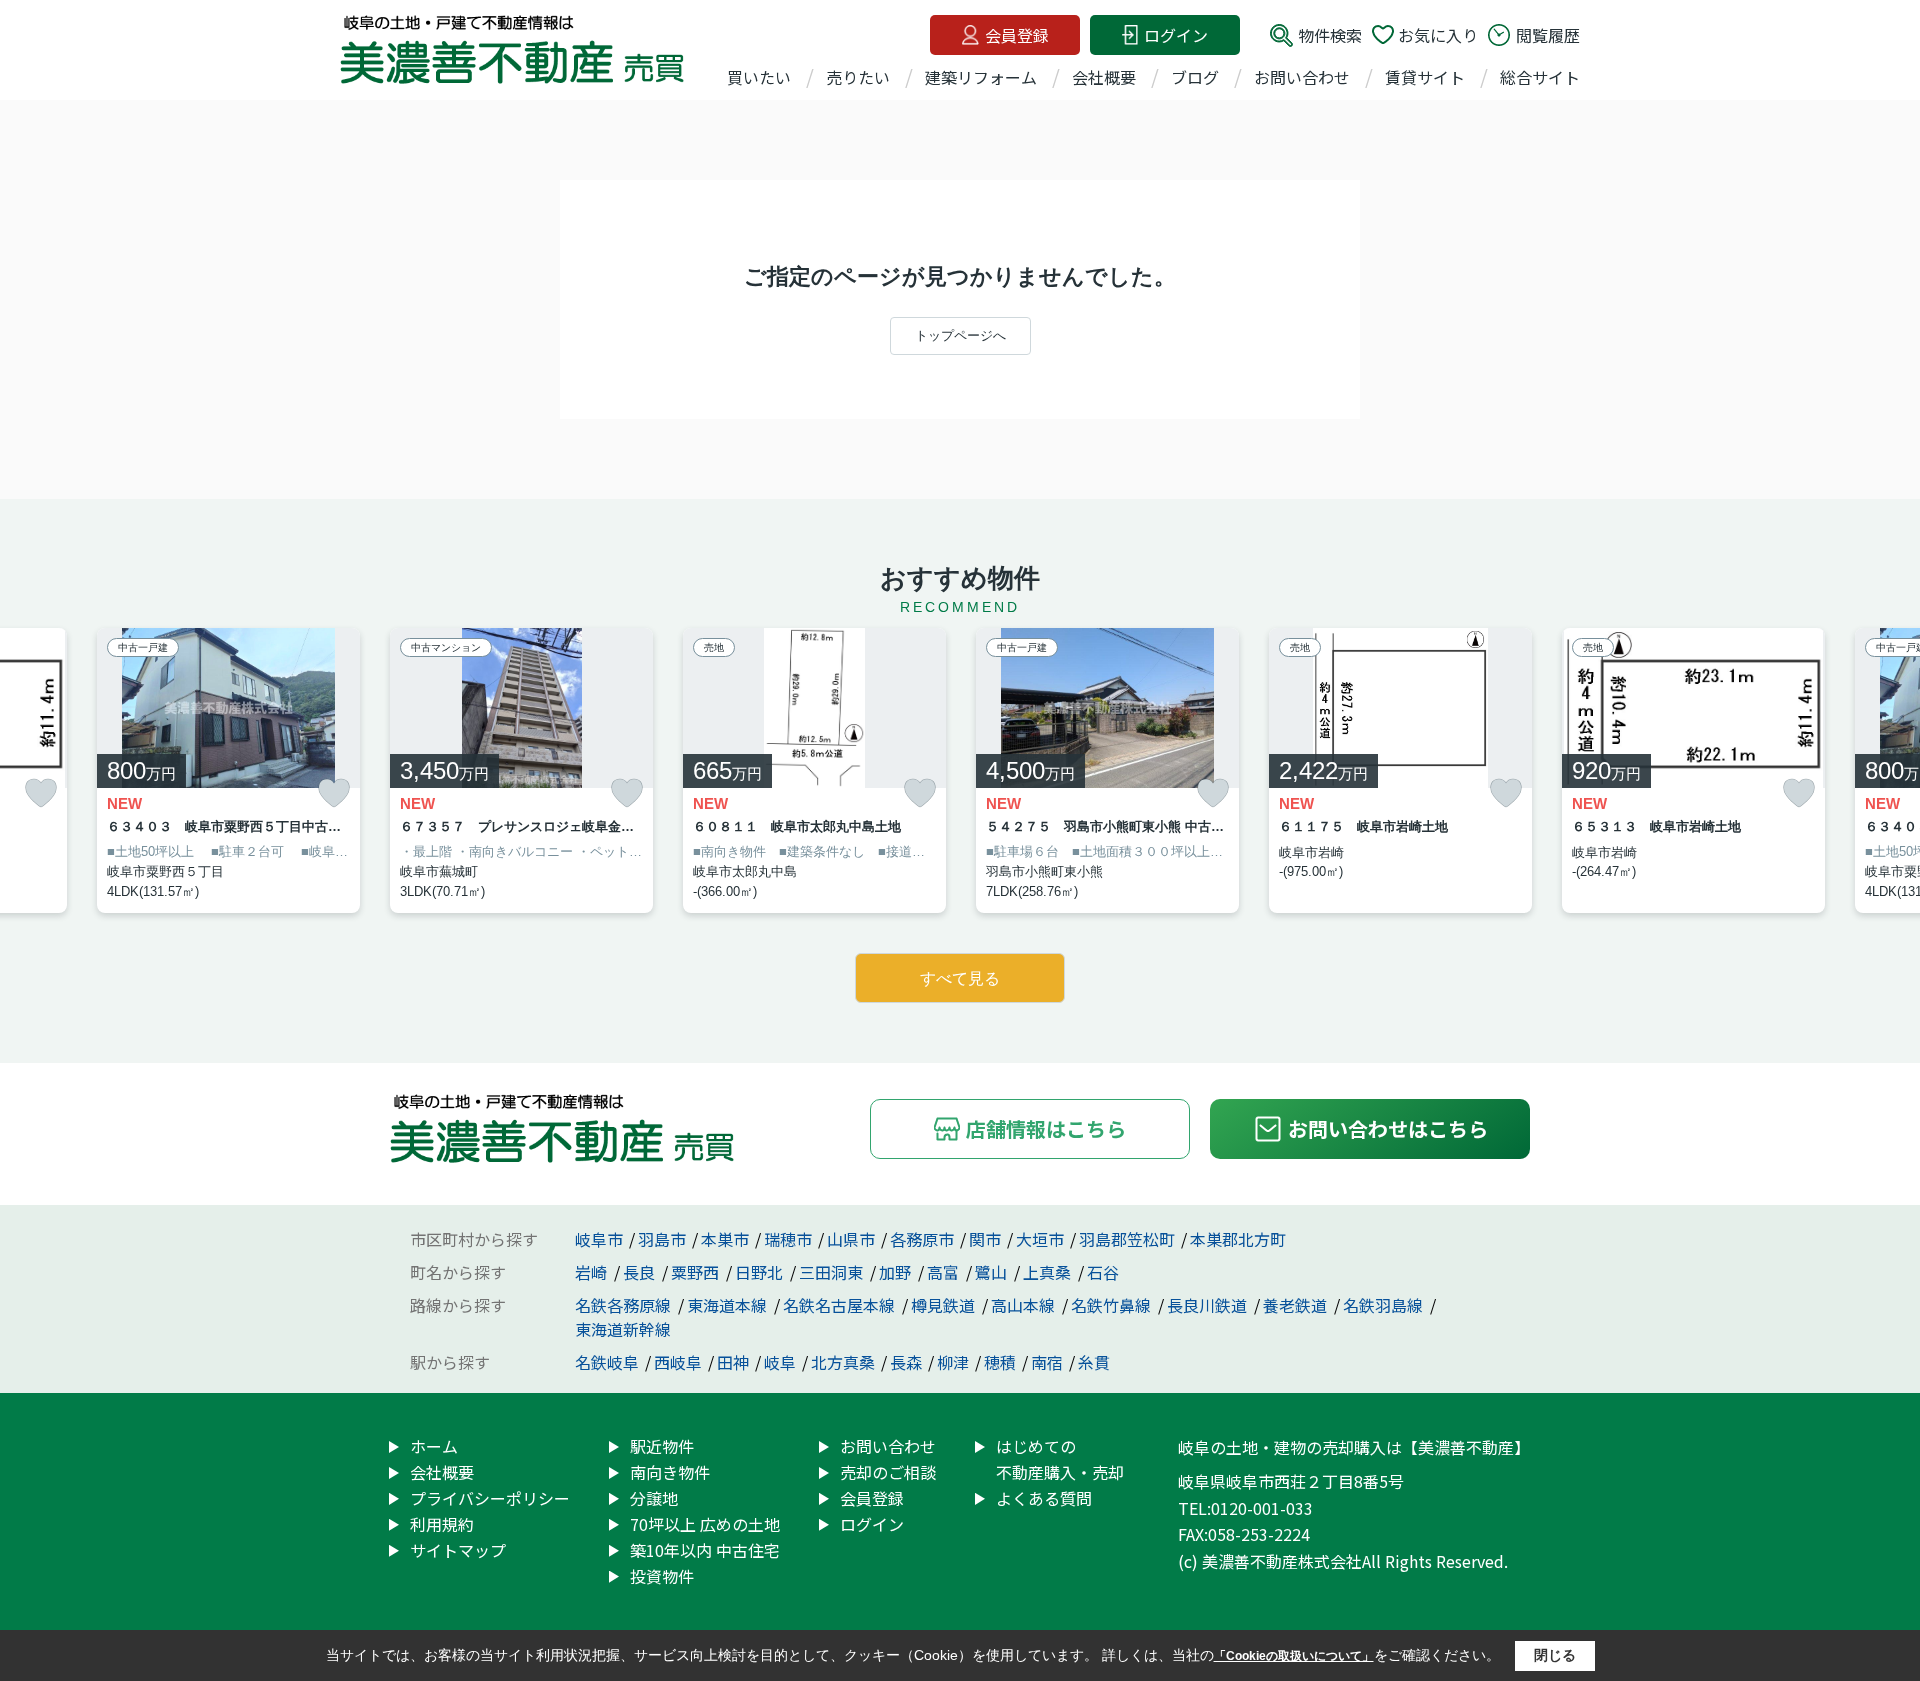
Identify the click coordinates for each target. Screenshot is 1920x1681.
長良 (641, 1272)
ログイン (1176, 35)
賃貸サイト (1425, 77)
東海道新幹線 (623, 1329)
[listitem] (521, 771)
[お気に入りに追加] (41, 793)
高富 (945, 1272)
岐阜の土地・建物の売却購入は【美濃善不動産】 (1354, 1447)
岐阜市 (599, 1239)
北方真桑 (843, 1362)
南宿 (1047, 1362)
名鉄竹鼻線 (1113, 1305)
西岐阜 (678, 1362)
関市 (985, 1239)
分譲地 (654, 1498)
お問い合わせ (1302, 77)
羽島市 (662, 1239)
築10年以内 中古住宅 (705, 1550)
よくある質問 (1044, 1498)
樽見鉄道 (945, 1305)
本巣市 (725, 1239)
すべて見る (960, 978)
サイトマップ (458, 1550)
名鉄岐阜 (607, 1362)
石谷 (1103, 1272)
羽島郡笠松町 (1127, 1239)
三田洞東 (833, 1272)
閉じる (1555, 1655)
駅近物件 (662, 1446)
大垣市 (1040, 1239)
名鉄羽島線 (1385, 1305)
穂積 (1000, 1362)
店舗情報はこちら (1046, 1128)
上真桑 (1049, 1272)
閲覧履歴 (1548, 35)
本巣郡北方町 (1238, 1239)
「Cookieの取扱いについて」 (1294, 1656)
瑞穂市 (788, 1239)
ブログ (1195, 77)
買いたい (759, 77)
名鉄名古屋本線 (841, 1305)
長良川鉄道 (1209, 1305)
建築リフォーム (981, 77)
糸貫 (1094, 1362)
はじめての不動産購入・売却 (1060, 1459)
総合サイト (1540, 77)
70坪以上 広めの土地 (705, 1524)
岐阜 (780, 1362)
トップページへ (960, 335)
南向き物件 (670, 1472)
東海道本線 (729, 1305)
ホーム (434, 1446)
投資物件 (662, 1576)
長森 (906, 1362)
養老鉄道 (1297, 1305)
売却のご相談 (888, 1472)
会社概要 (1104, 77)
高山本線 (1025, 1305)
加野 (897, 1272)
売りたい (858, 77)
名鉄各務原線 (625, 1305)
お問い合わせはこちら (1388, 1128)
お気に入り (1438, 35)
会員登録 (1017, 35)
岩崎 (593, 1272)
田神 (733, 1362)
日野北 (761, 1272)
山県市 (851, 1239)
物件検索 (1330, 35)
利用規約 (442, 1524)
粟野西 (697, 1272)
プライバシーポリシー (490, 1498)
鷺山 (993, 1272)
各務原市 (922, 1239)
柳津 (953, 1362)
